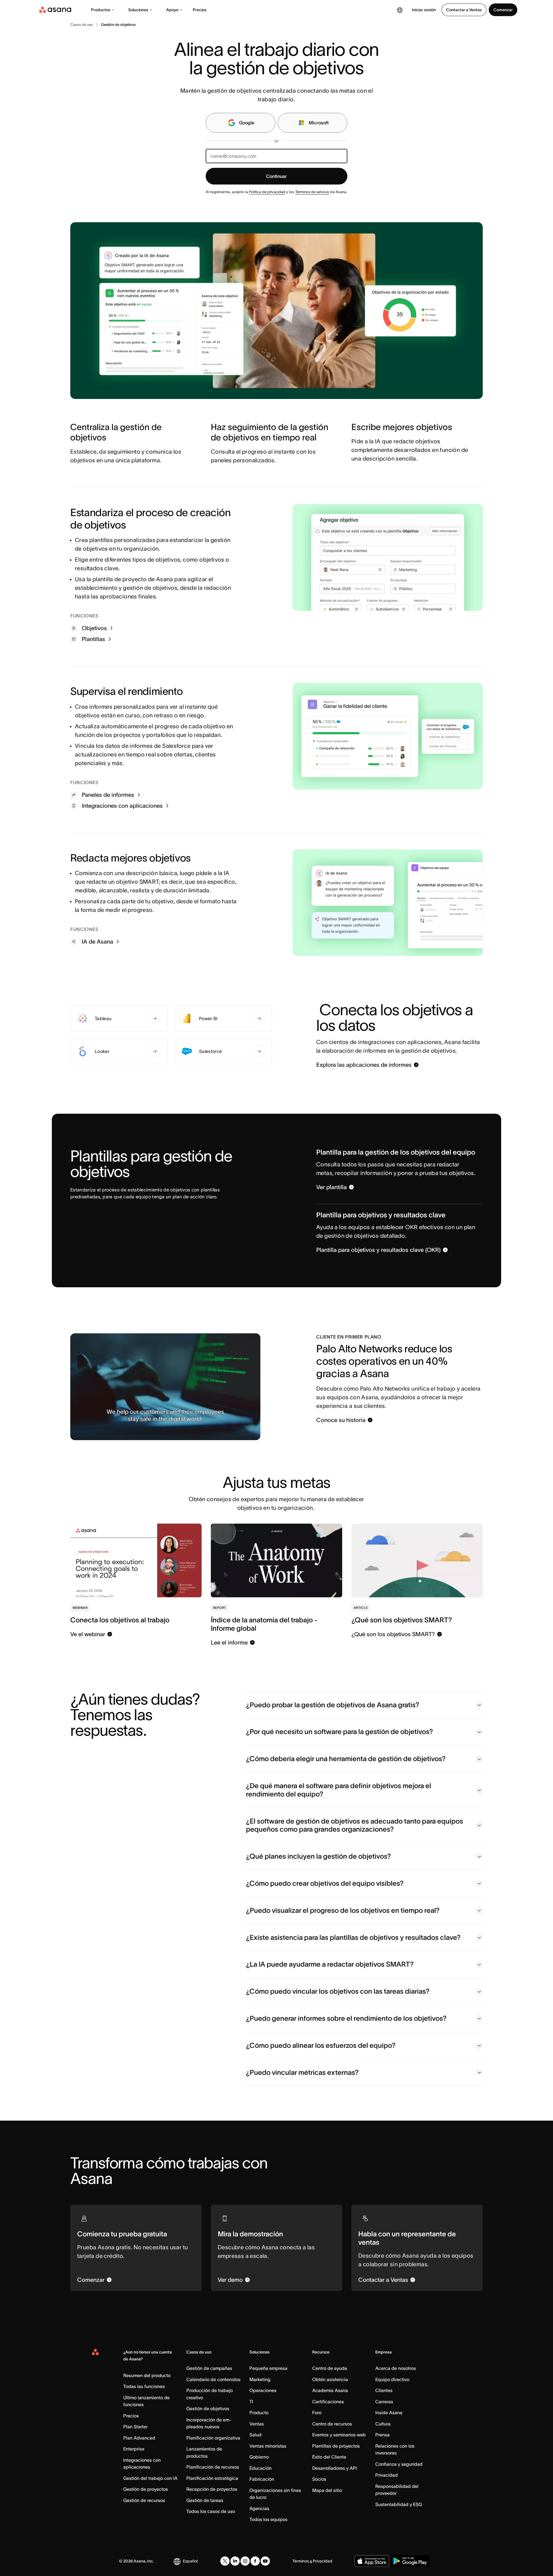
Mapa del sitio (327, 2490)
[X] (225, 2561)
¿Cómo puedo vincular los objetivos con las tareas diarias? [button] (338, 1991)
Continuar (276, 176)
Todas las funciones (144, 2386)
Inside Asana (389, 2412)
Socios (319, 2479)
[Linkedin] (235, 2561)
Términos (301, 2561)
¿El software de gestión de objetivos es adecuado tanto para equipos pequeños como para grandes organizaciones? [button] (355, 1825)
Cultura (383, 2424)
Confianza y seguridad (399, 2464)
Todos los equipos (268, 2519)
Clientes (384, 2390)
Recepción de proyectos (212, 2489)
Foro (317, 2412)
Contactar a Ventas (464, 10)
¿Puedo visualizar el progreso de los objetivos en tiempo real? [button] (343, 1910)
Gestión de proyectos (146, 2489)
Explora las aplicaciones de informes (364, 1065)
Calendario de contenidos (213, 2379)
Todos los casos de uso (211, 2511)
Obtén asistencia (330, 2379)
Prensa (382, 2435)
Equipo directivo (392, 2379)
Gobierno (259, 2457)
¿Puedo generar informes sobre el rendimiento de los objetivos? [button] (346, 2018)
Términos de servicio (312, 192)
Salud (255, 2435)
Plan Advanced (139, 2438)
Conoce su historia (341, 1420)
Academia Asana (330, 2390)
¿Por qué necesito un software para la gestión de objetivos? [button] (339, 1732)
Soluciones (138, 10)
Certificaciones (328, 2402)
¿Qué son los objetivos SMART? (393, 1634)
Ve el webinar (88, 1634)
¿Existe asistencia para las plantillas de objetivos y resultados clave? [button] (353, 1937)
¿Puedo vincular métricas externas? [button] (302, 2072)
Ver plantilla (332, 1187)
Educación (261, 2468)
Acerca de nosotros (396, 2368)
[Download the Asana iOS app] (372, 2561)
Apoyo (172, 10)
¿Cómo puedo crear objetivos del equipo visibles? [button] (325, 1883)
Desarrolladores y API (335, 2468)
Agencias (259, 2508)
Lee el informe (229, 1642)
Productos (101, 10)
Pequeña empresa (268, 2368)
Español (190, 2561)
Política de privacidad (267, 192)
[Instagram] (245, 2561)
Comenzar (503, 10)
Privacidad (387, 2475)
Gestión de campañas (209, 2368)
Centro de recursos (332, 2424)
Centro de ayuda (330, 2368)
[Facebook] (255, 2561)
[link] (82, 25)
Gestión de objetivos (208, 2408)
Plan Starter (135, 2427)
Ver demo (230, 2280)
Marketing (260, 2379)
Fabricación (262, 2479)
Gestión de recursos (144, 2500)
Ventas (257, 2424)
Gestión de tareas (205, 2500)
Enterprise (134, 2449)
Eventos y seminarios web (339, 2435)
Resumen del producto (147, 2375)
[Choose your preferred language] (400, 10)
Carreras (384, 2402)
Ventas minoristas (268, 2446)
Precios (200, 10)
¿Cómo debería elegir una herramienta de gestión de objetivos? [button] (346, 1759)
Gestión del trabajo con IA (150, 2478)
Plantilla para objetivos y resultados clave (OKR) (378, 1250)
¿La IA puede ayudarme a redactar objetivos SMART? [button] (330, 1964)
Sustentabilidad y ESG (399, 2504)
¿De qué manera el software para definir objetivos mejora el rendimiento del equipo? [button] (339, 1790)
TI (251, 2402)
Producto (259, 2412)
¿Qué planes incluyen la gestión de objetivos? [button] (318, 1856)
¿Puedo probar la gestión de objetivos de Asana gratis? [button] (333, 1705)
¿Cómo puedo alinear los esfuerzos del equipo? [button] (321, 2045)
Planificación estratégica (212, 2478)
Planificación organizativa (213, 2438)
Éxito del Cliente (329, 2457)
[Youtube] (265, 2561)
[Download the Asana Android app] (410, 2561)
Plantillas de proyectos (336, 2446)
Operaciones (263, 2390)
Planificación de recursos (213, 2467)
